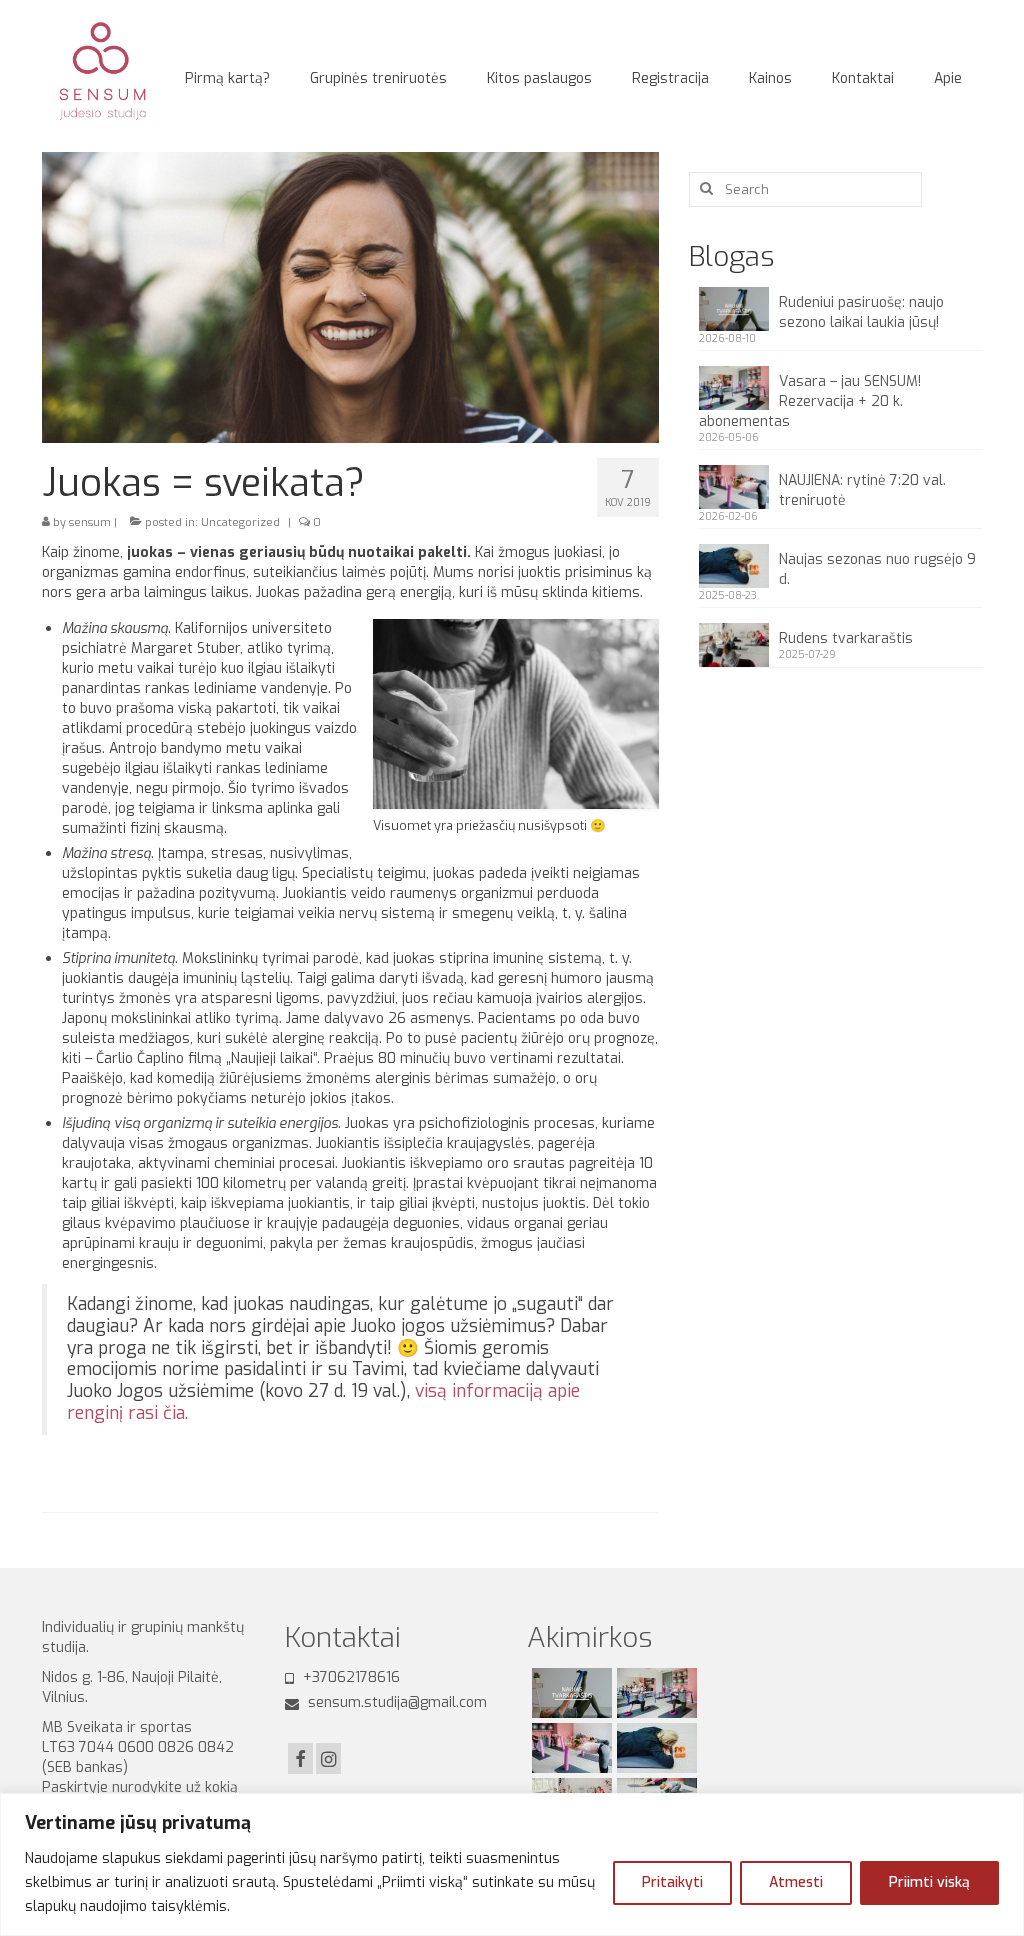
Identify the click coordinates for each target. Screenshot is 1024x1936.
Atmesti (796, 1882)
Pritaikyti (672, 1882)
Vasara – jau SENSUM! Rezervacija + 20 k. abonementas (810, 401)
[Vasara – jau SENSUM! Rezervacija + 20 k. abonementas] (654, 1693)
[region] (512, 1864)
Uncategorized (240, 522)
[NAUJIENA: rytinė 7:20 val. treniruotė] (569, 1748)
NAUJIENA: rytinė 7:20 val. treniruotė (862, 490)
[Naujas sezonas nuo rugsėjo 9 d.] (654, 1748)
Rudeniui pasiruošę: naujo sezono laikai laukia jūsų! (861, 312)
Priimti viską (929, 1882)
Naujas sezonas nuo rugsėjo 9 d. (877, 569)
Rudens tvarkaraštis (846, 638)
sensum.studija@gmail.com (395, 1702)
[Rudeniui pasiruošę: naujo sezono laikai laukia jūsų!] (569, 1693)
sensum (90, 522)
